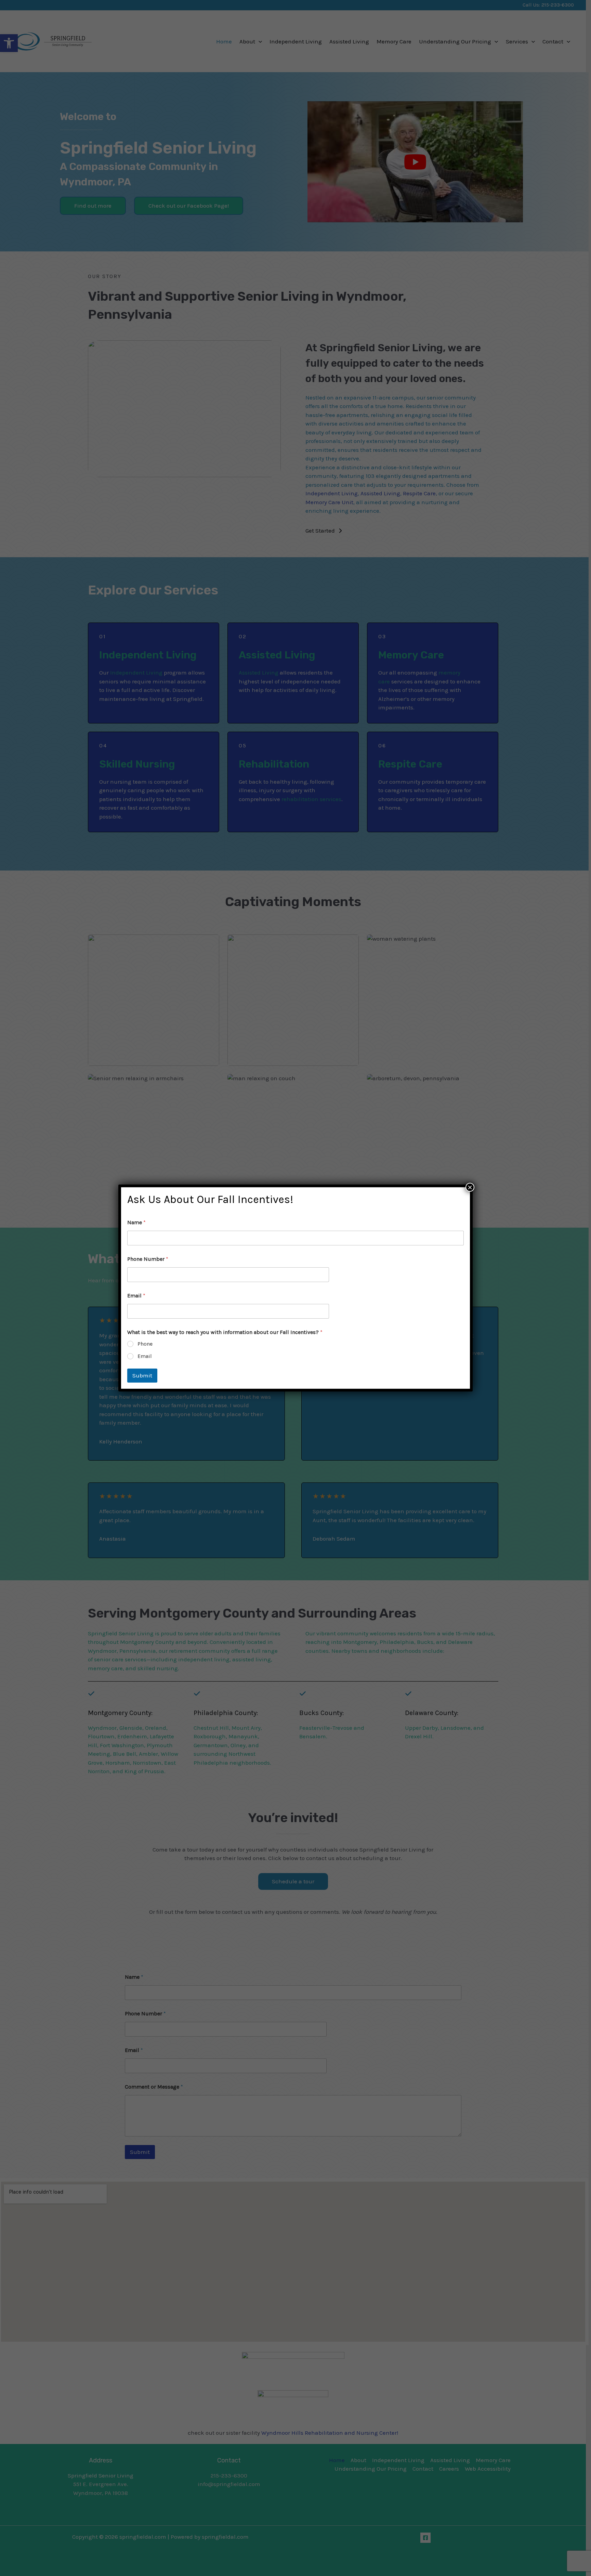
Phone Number (148, 1259)
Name (136, 1222)
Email (136, 1296)
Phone (145, 1344)
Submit (142, 1375)
